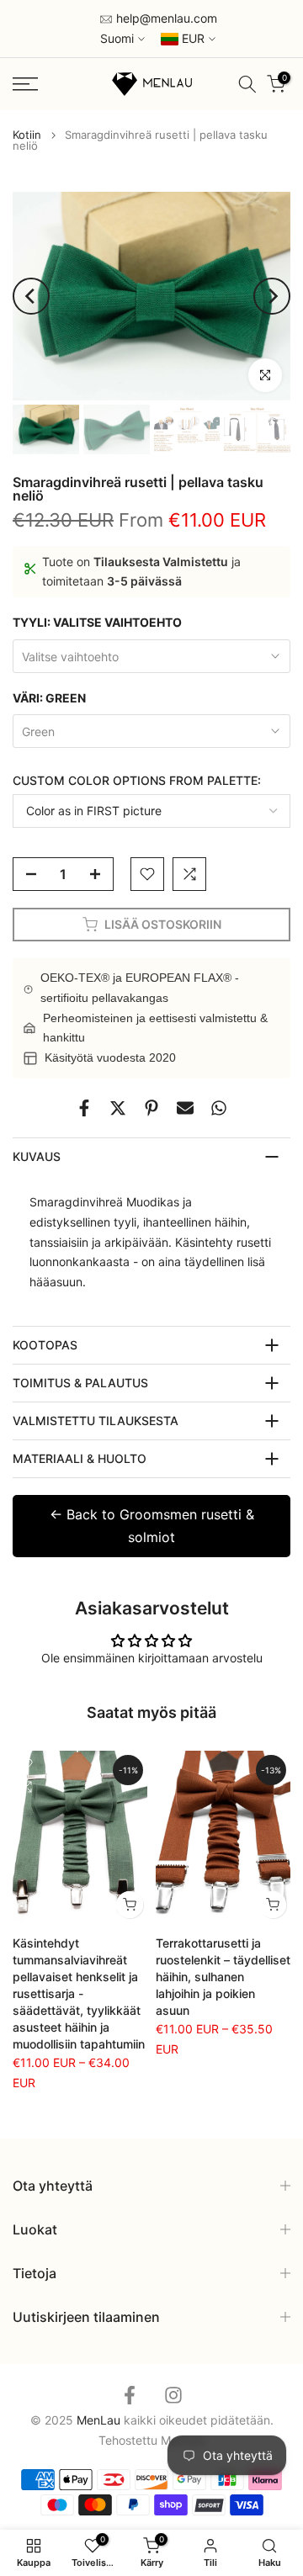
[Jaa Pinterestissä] (151, 1108)
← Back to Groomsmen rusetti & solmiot (152, 1526)
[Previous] (31, 296)
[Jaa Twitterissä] (118, 1108)
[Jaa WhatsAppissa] (219, 1108)
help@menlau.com (165, 18)
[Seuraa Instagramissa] (173, 2396)
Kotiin (27, 135)
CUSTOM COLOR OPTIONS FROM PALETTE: (137, 780)
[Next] (272, 296)
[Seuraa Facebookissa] (130, 2396)
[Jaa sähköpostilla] (185, 1108)
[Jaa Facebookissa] (84, 1108)
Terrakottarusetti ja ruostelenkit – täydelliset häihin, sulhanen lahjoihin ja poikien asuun (223, 1977)
